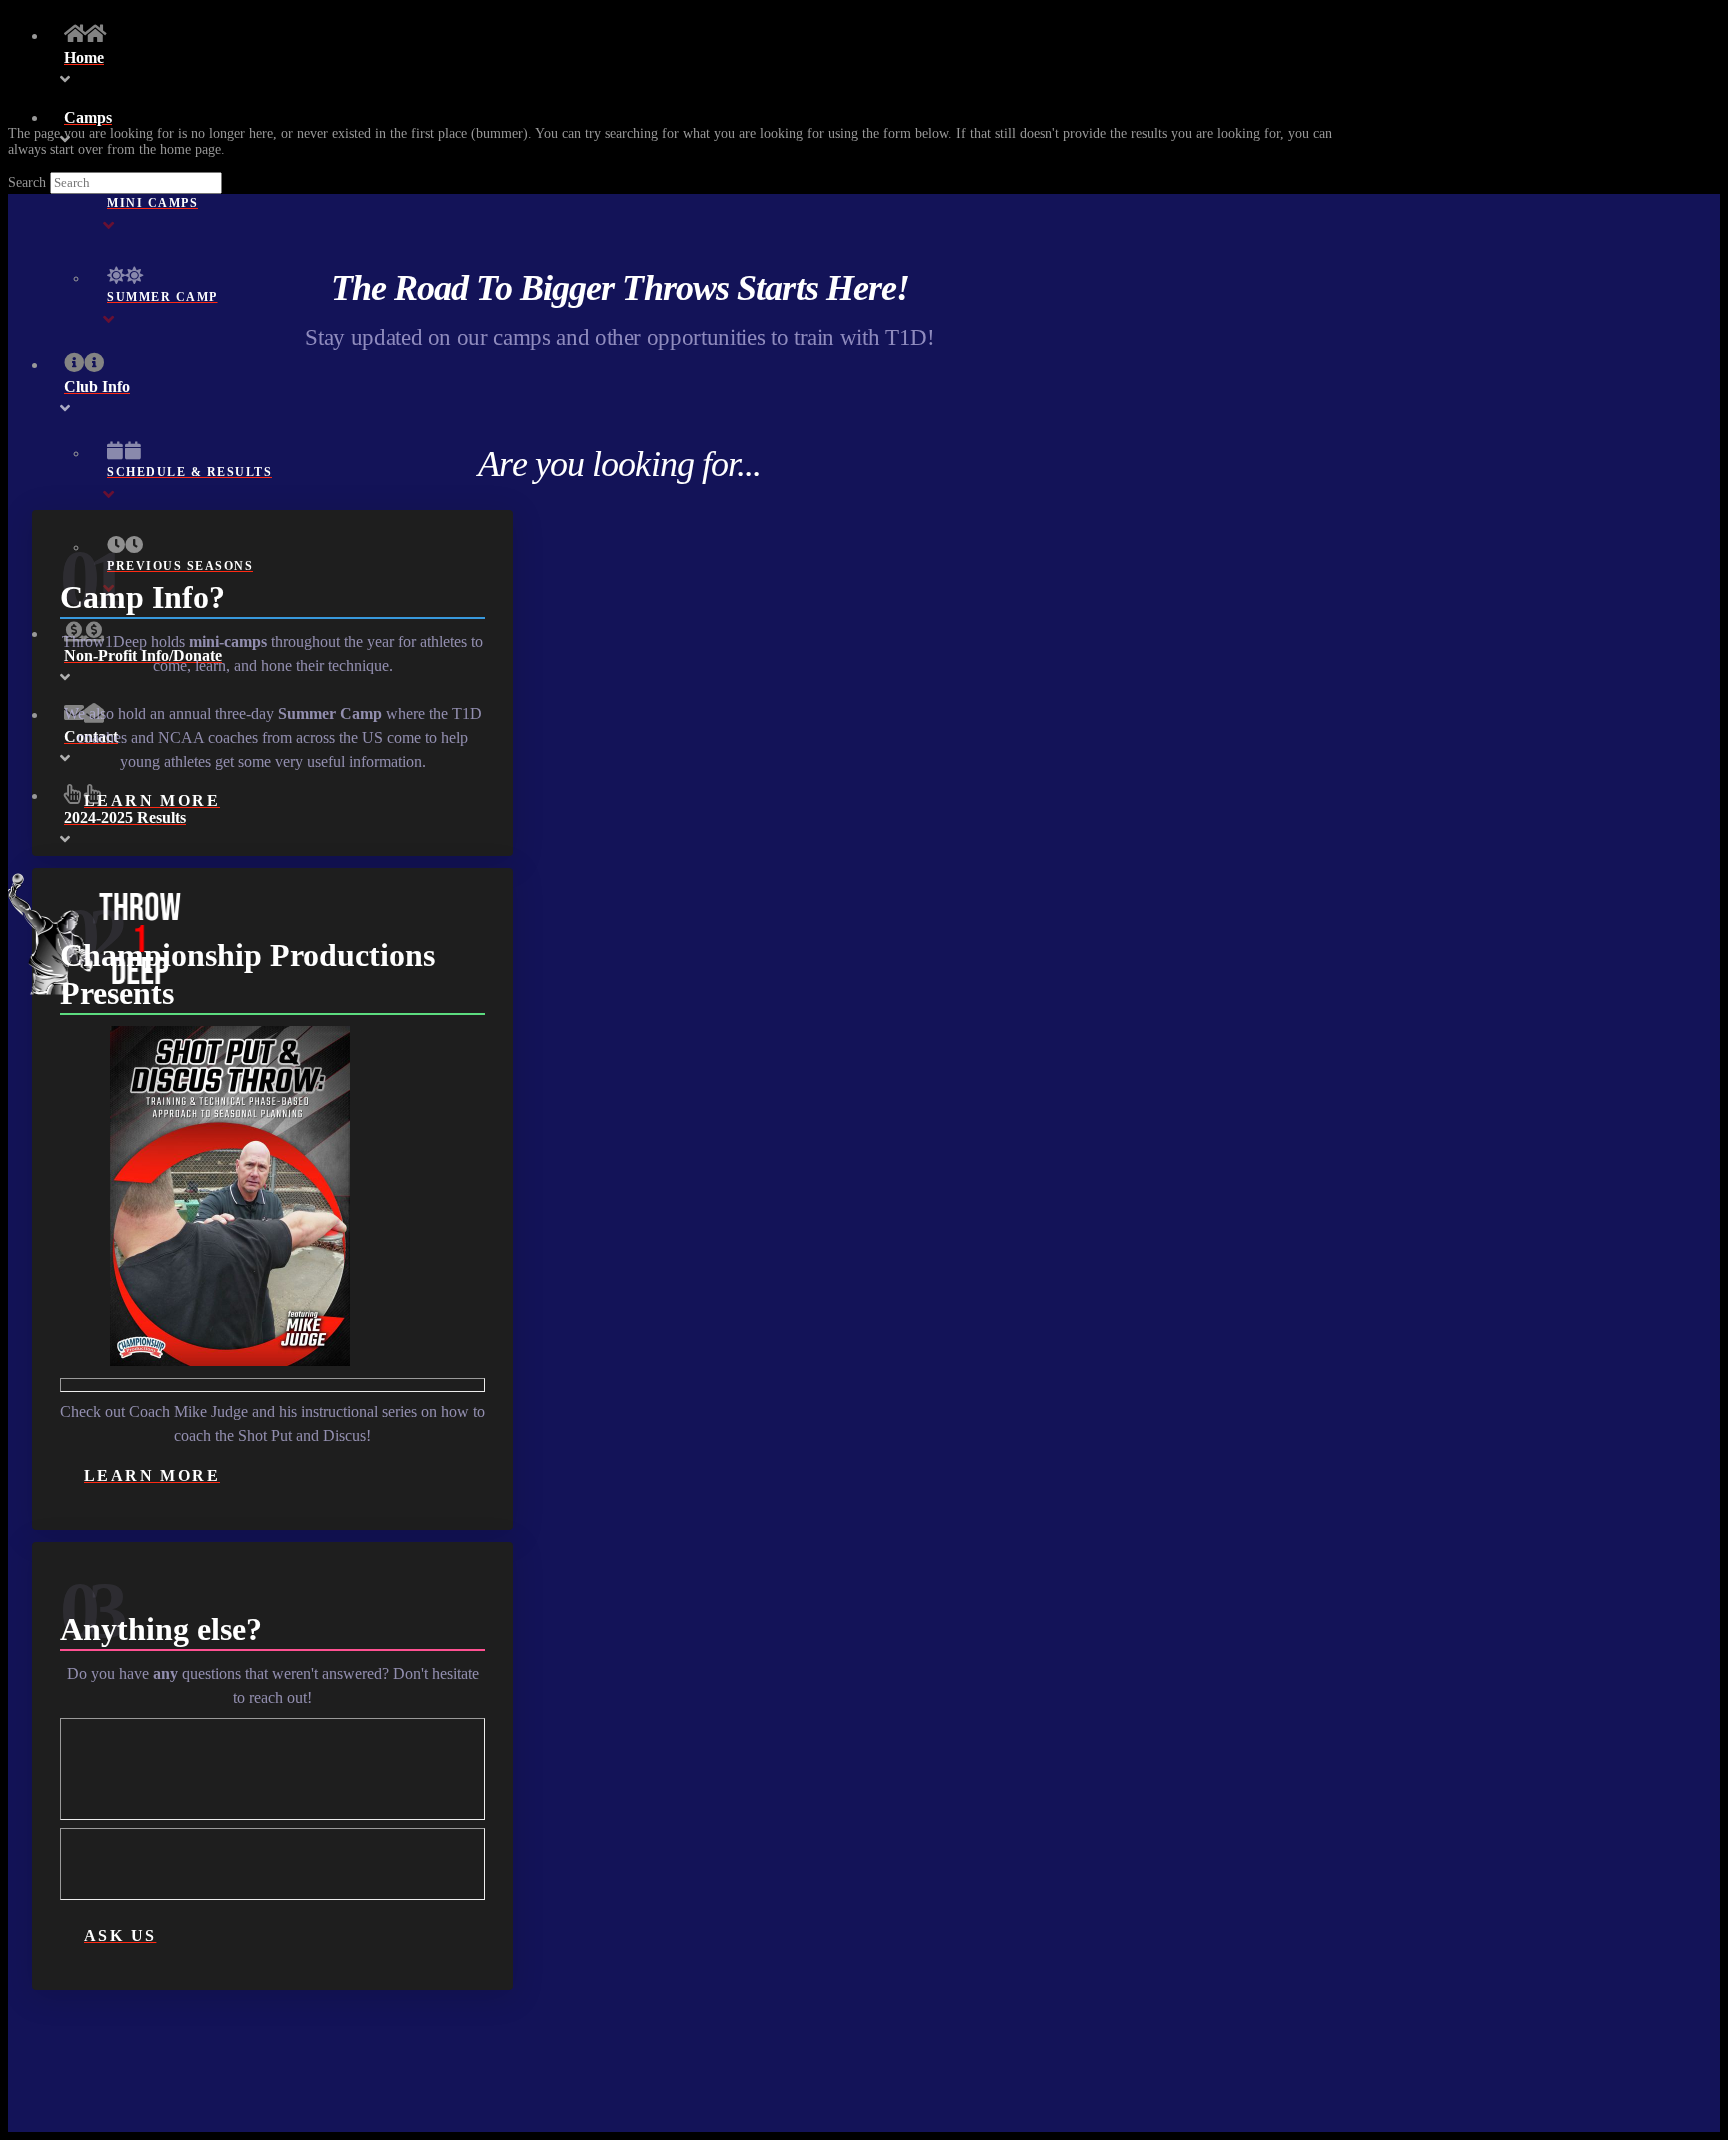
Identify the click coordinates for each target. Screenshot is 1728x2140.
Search (27, 182)
